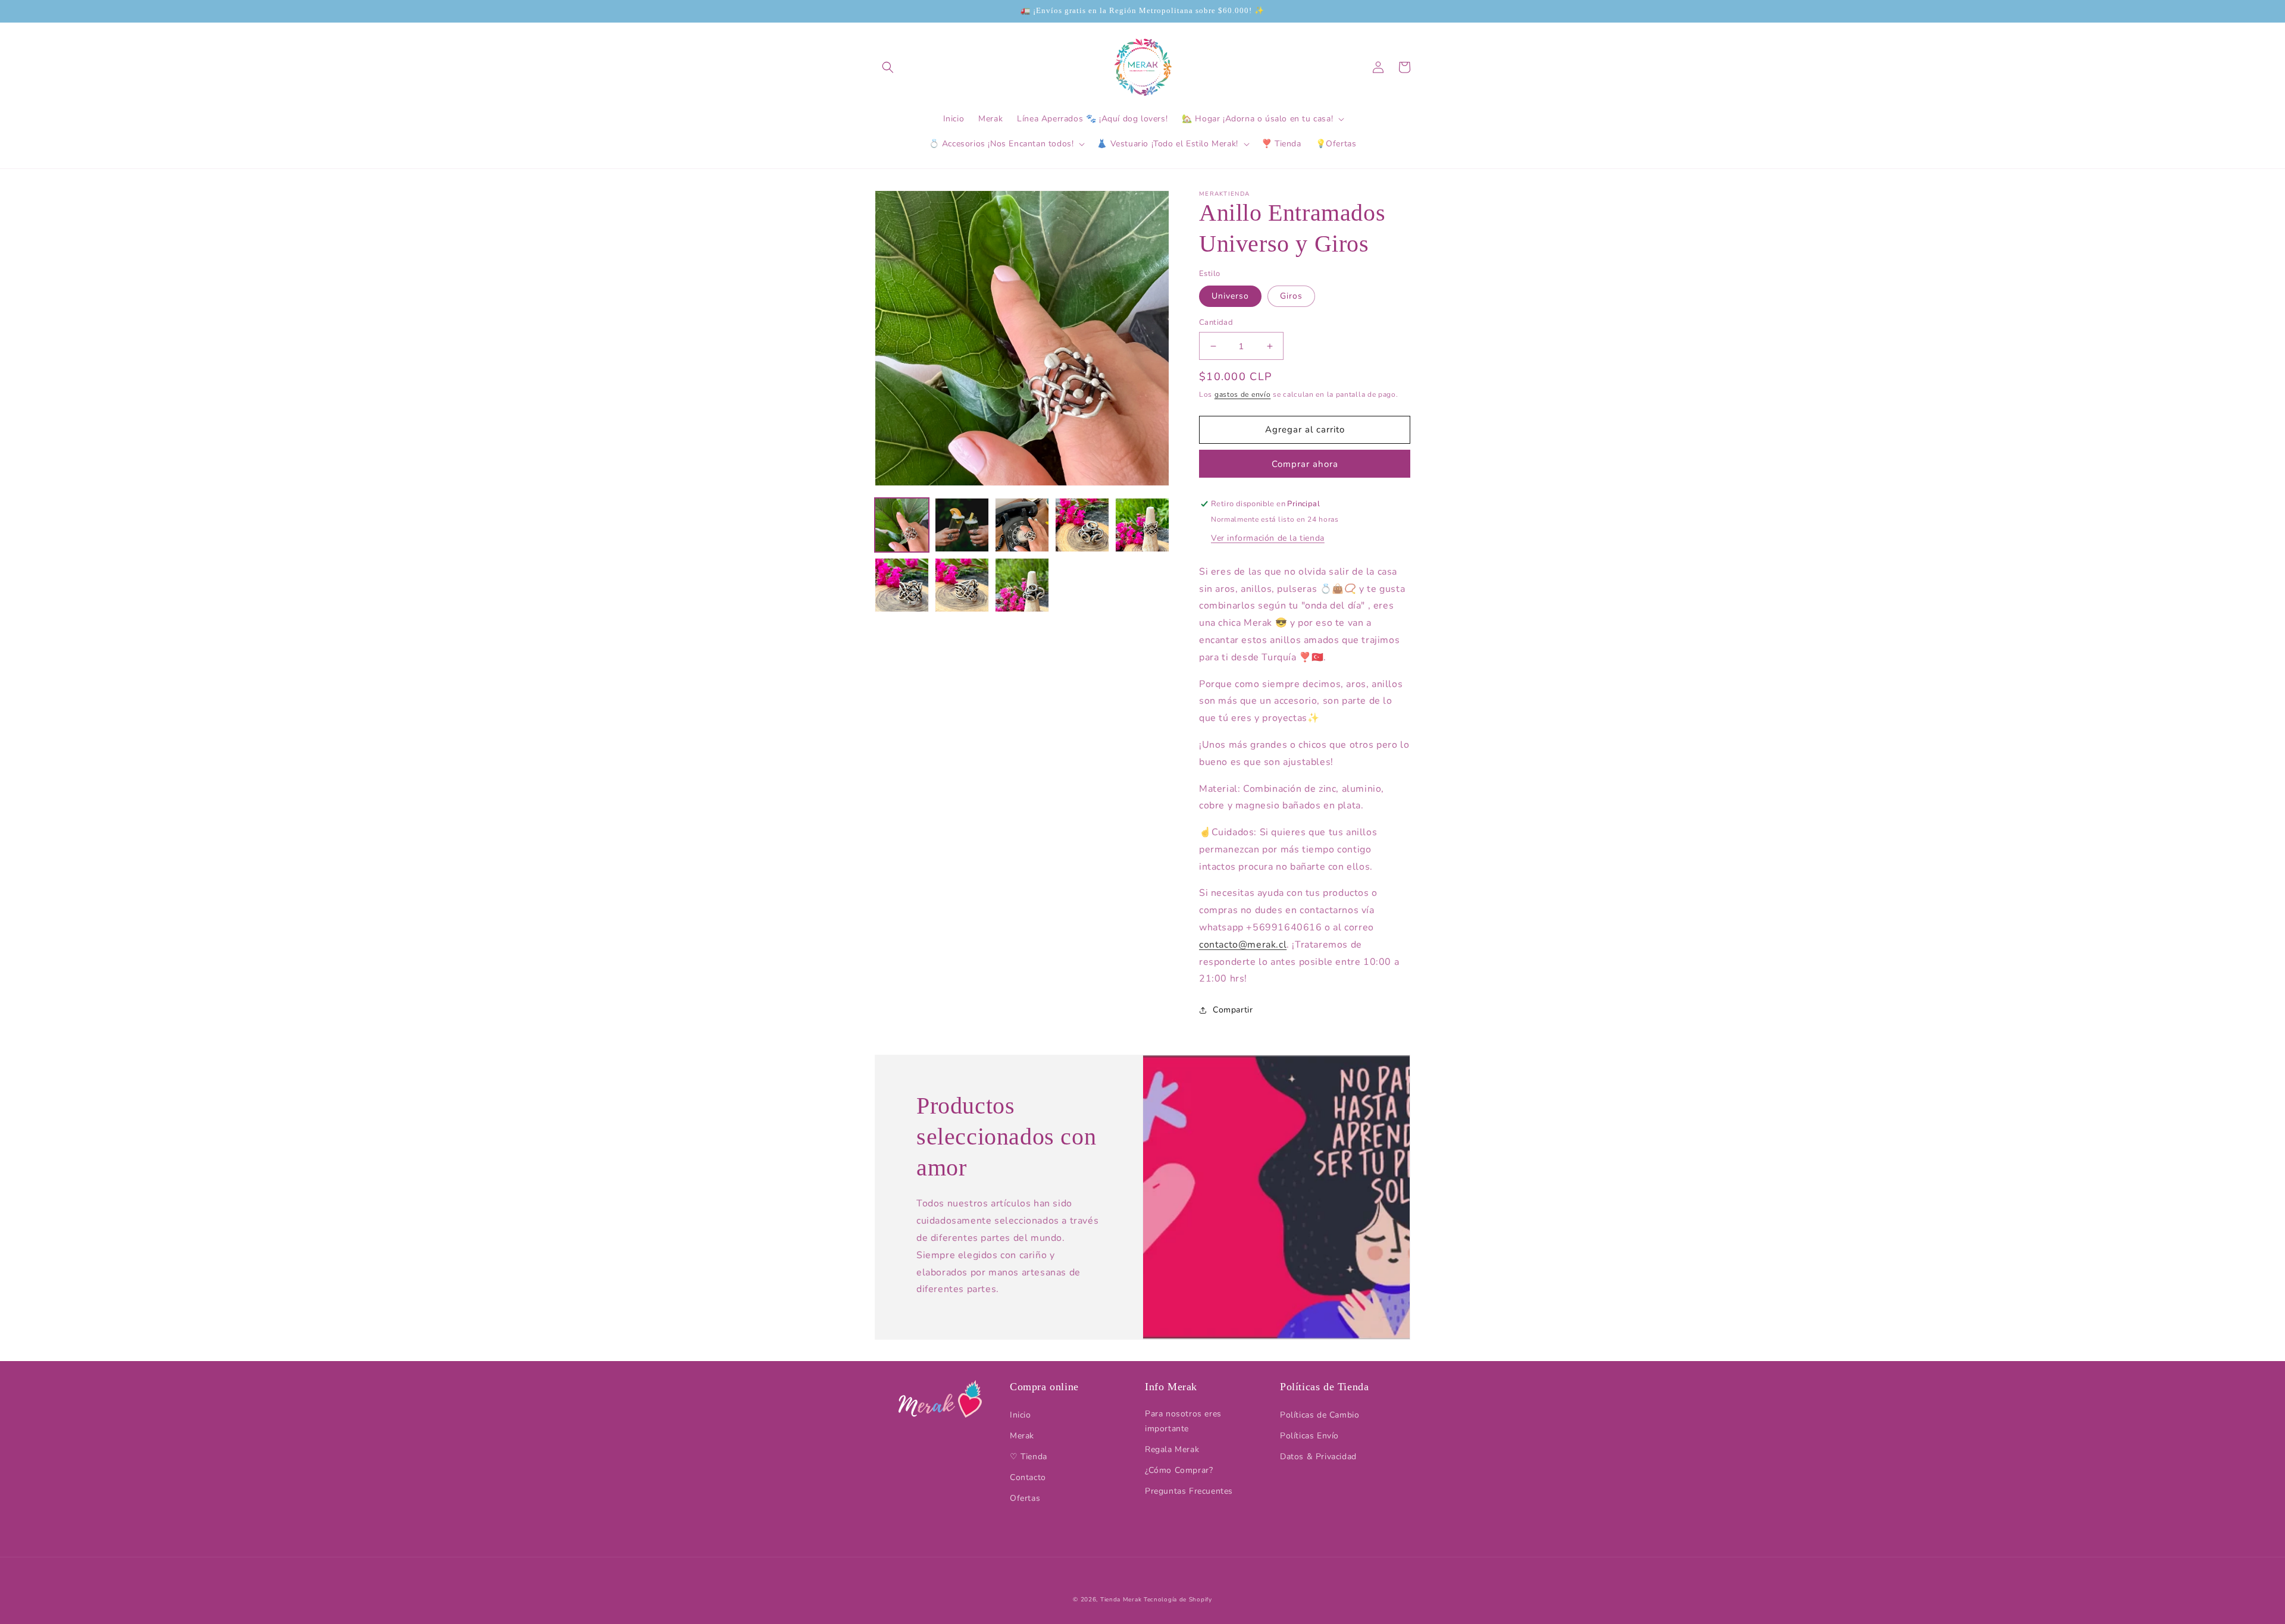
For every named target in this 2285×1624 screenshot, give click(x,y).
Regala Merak (1172, 1449)
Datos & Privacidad (1318, 1457)
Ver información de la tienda (1268, 538)
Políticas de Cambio (1320, 1415)
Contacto (1028, 1477)
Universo (1230, 296)
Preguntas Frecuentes (1189, 1491)
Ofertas (1025, 1498)
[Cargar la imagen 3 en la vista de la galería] (1022, 525)
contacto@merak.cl (1243, 945)
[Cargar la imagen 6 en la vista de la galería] (902, 585)
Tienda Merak (1121, 1600)
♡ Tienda (1029, 1457)
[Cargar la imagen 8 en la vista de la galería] (1022, 585)
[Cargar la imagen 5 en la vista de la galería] (1142, 525)
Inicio (1021, 1415)
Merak (1022, 1436)
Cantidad (1216, 322)
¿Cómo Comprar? (1179, 1470)
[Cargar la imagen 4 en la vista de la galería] (1082, 525)
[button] (888, 67)
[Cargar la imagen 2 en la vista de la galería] (962, 525)
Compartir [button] (1233, 1010)
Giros (1291, 296)
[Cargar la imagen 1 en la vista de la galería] (902, 525)
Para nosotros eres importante (1183, 1421)
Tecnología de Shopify (1178, 1600)
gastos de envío (1243, 394)
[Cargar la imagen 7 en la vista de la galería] (962, 585)
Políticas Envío (1309, 1436)
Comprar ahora (1305, 464)
